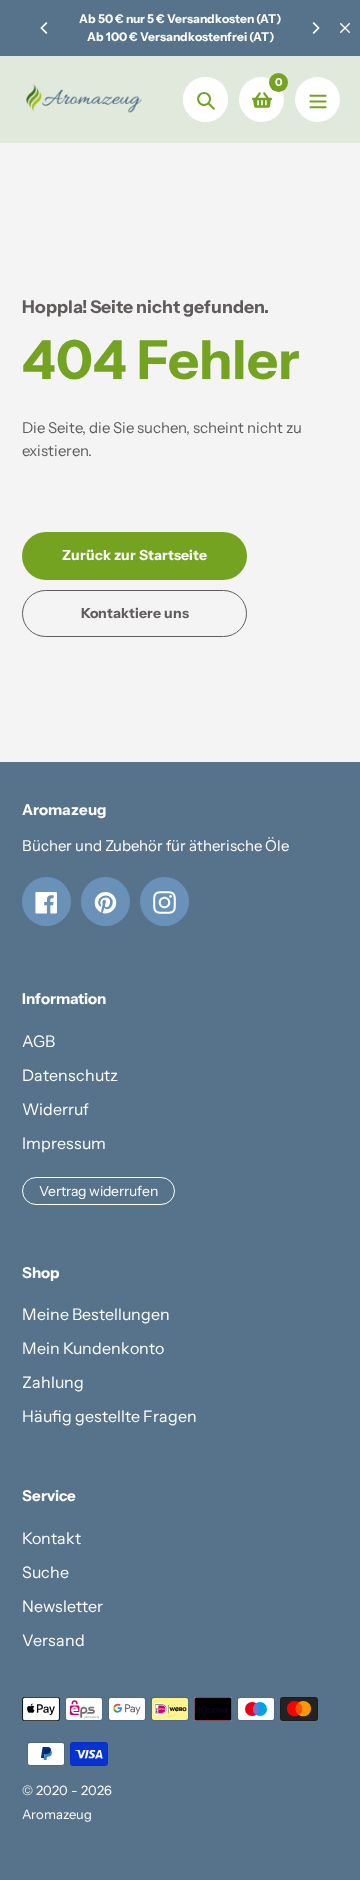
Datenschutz (70, 1075)
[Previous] (45, 28)
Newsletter (62, 1606)
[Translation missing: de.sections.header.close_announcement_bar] (345, 28)
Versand (53, 1640)
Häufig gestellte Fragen (109, 1416)
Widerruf (55, 1109)
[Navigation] (317, 99)
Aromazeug (57, 1814)
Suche (45, 1572)
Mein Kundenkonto (93, 1348)
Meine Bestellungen (96, 1314)
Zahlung (53, 1382)
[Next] (315, 28)
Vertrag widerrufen (98, 1191)
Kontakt (51, 1538)
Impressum (64, 1143)
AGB (38, 1041)
